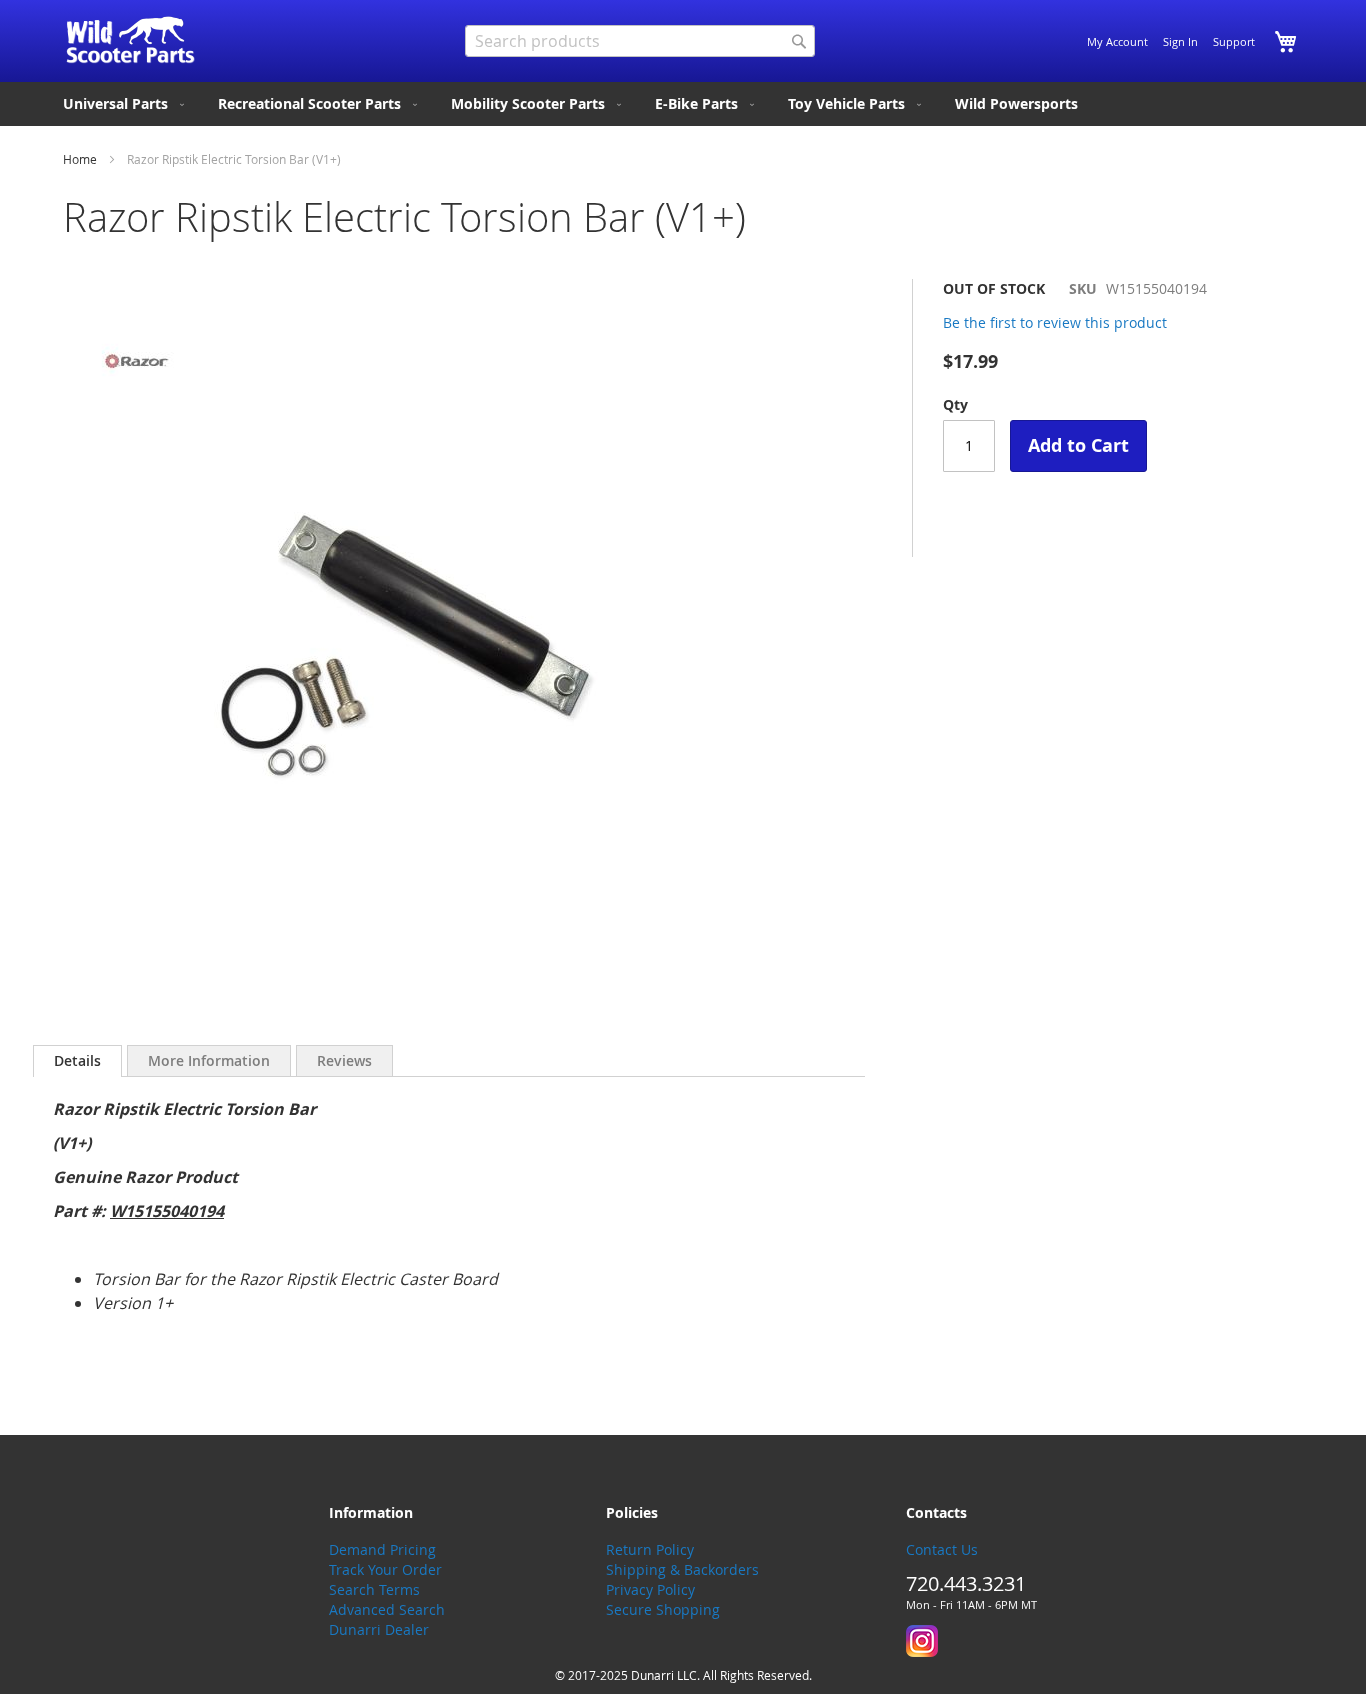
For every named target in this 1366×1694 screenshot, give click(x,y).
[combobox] (640, 41)
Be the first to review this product (1055, 322)
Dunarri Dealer (379, 1629)
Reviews (344, 1060)
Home (80, 159)
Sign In (1180, 41)
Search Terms (374, 1589)
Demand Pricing (382, 1549)
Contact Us (942, 1549)
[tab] (77, 1061)
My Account (1117, 41)
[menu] (683, 104)
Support (1234, 41)
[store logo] (130, 40)
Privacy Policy (650, 1589)
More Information (209, 1060)
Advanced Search (387, 1609)
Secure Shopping (663, 1609)
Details (77, 1060)
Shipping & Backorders (682, 1569)
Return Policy (650, 1549)
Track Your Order (385, 1569)
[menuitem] (125, 104)
